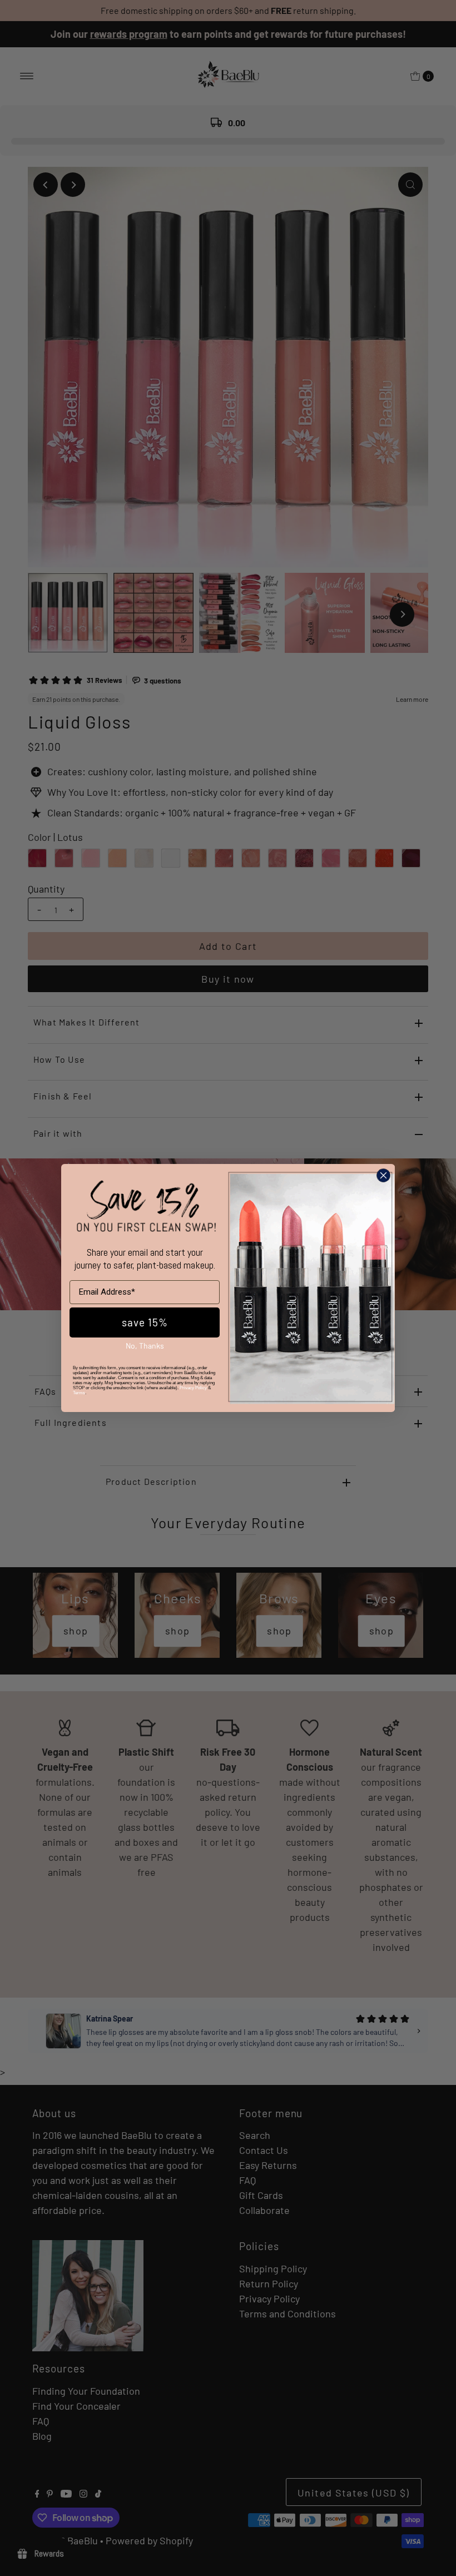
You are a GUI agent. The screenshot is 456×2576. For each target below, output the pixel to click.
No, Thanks (145, 1346)
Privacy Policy (193, 1388)
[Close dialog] (383, 1175)
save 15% (145, 1322)
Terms (79, 1393)
